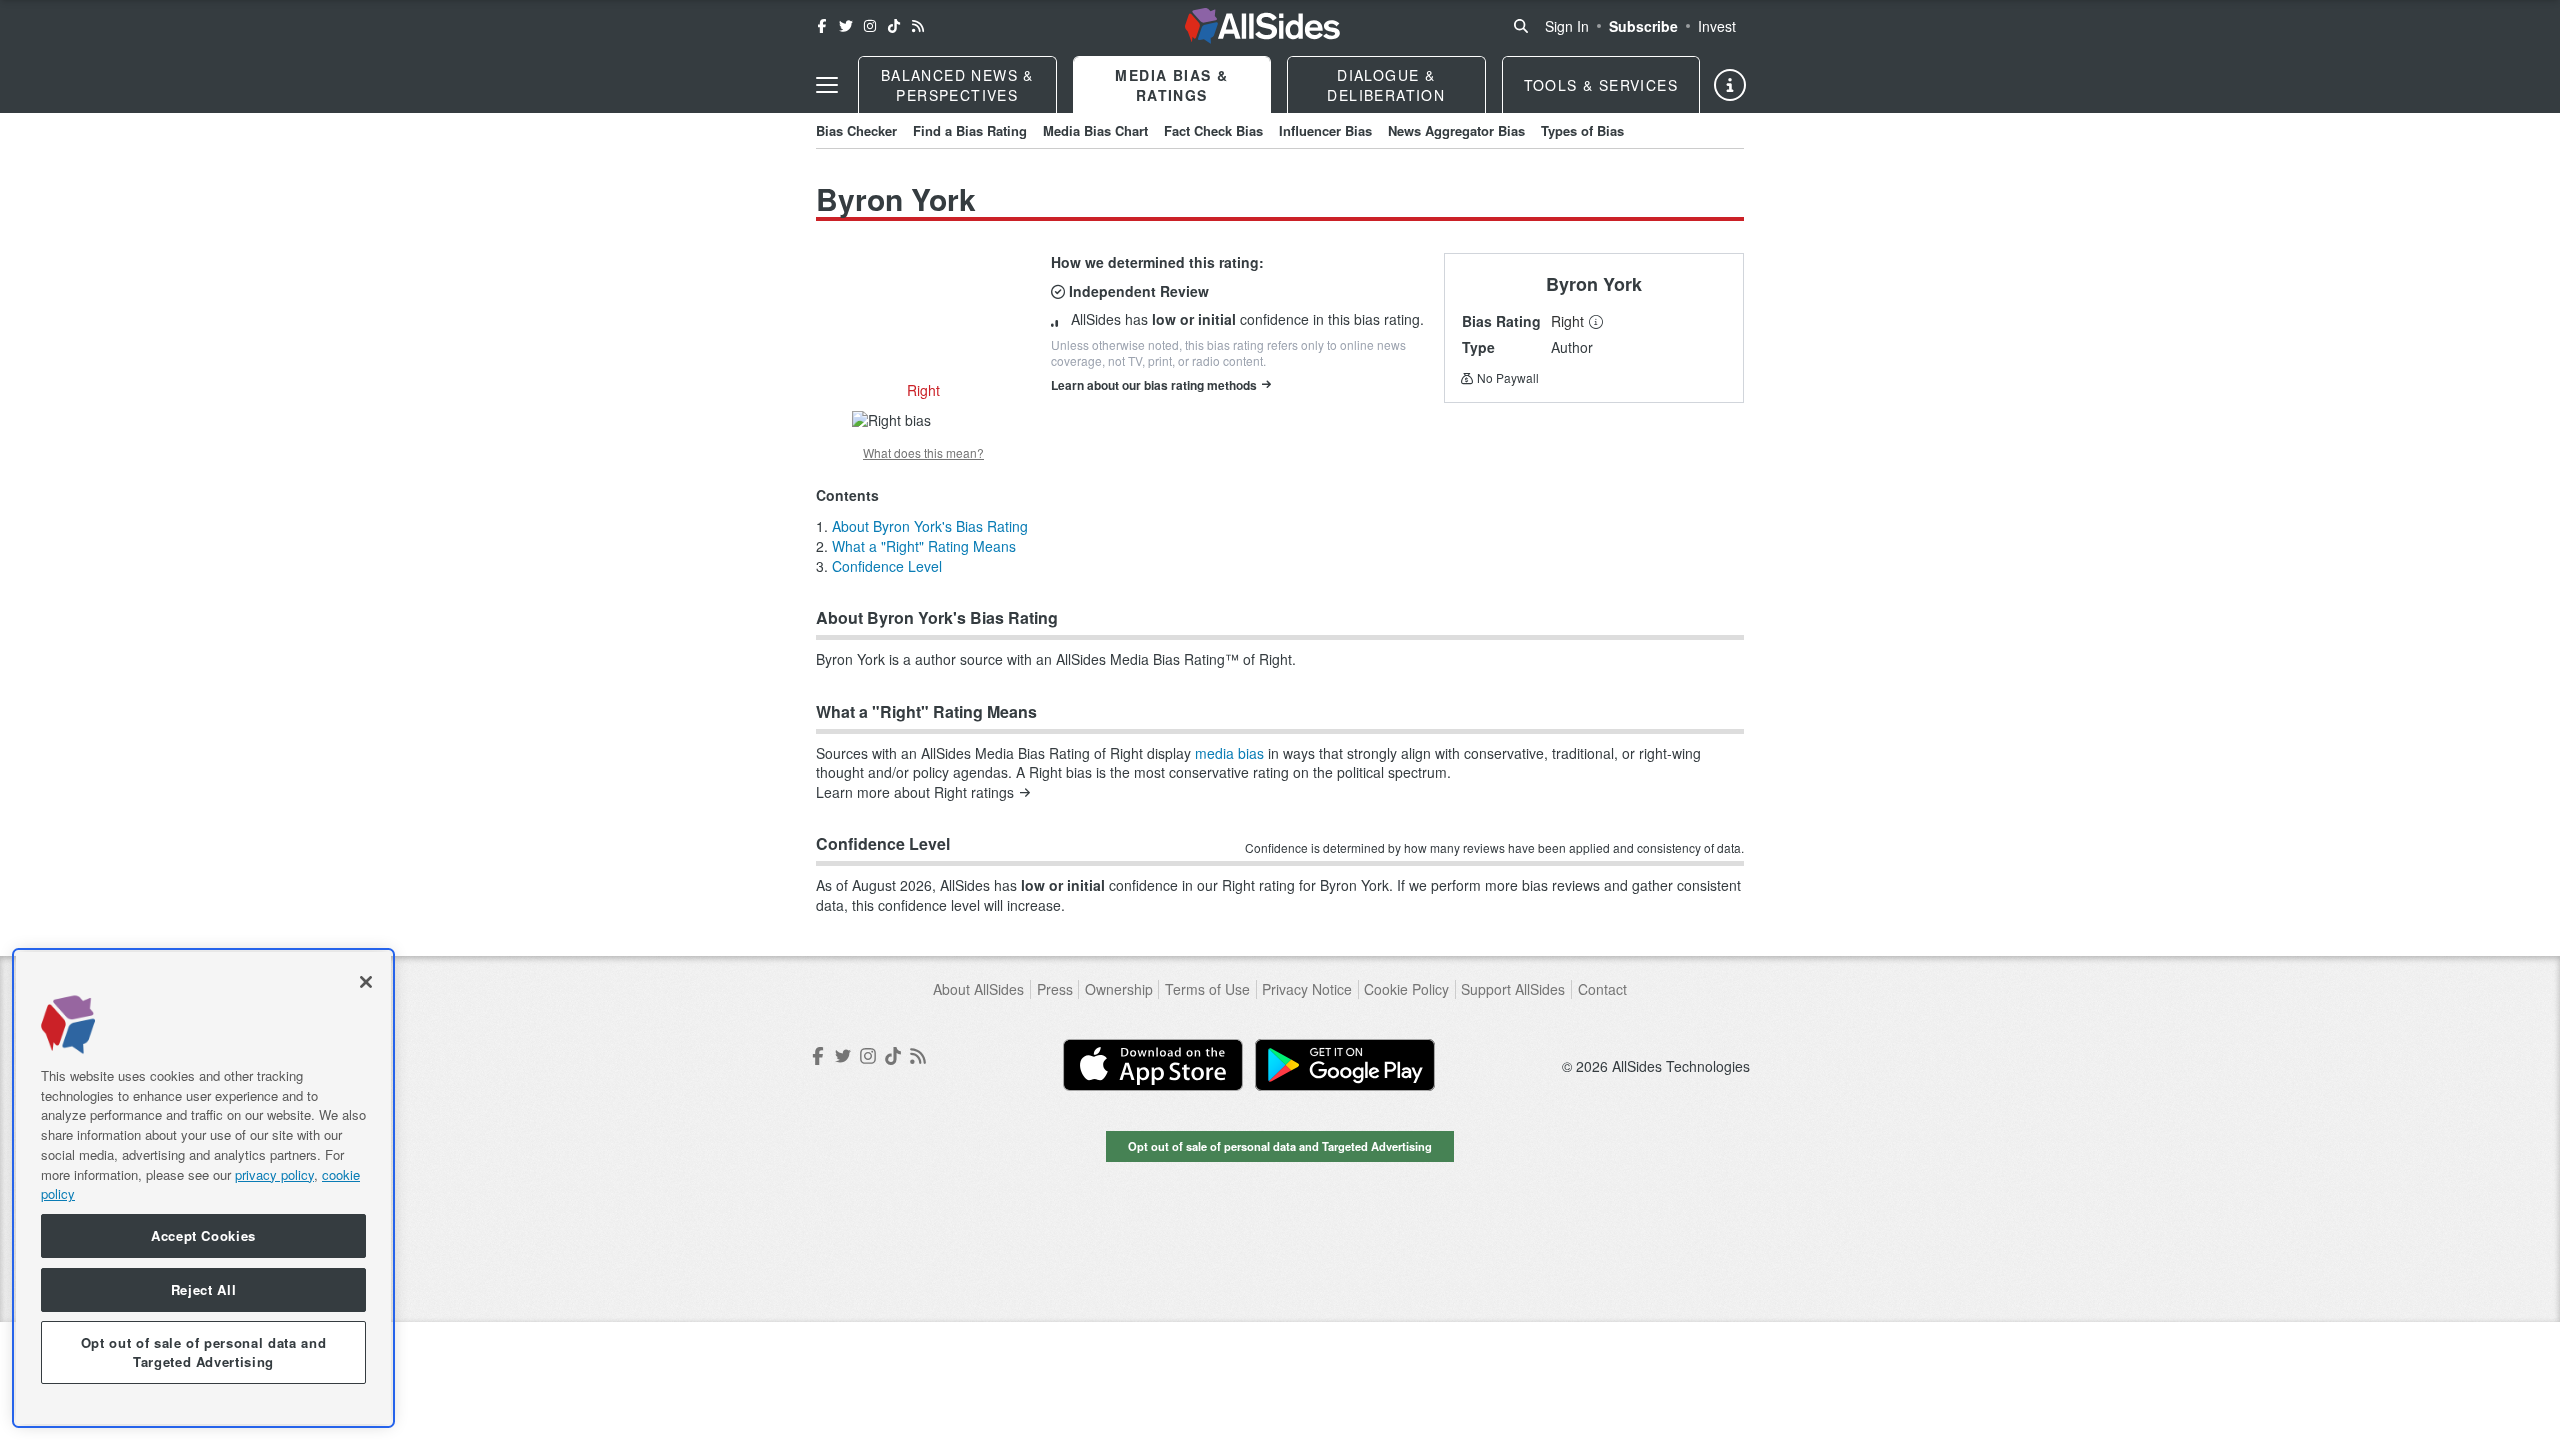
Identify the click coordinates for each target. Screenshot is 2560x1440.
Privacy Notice (1307, 989)
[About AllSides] (1730, 85)
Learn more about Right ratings (915, 792)
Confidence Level (887, 566)
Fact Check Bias (1213, 130)
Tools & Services (1601, 85)
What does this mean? (923, 453)
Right (1567, 321)
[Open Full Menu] (827, 85)
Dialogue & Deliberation (1386, 85)
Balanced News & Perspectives (957, 85)
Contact (1602, 989)
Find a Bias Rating (970, 130)
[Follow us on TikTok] (894, 26)
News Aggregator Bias (1456, 130)
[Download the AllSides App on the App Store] (1153, 1065)
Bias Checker (856, 130)
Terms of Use (1207, 989)
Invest (1717, 26)
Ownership (1119, 989)
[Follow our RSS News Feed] (918, 26)
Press (1055, 989)
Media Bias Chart (1095, 130)
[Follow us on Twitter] (846, 26)
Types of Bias (1582, 130)
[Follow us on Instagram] (870, 26)
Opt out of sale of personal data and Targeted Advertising (1280, 1146)
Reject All (204, 1289)
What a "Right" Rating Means (924, 546)
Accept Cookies (203, 1235)
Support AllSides (1513, 989)
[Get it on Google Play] (1345, 1065)
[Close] (366, 982)
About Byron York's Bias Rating (930, 526)
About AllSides (978, 989)
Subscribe (1643, 26)
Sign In (1567, 26)
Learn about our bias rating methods (1154, 385)
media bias (1229, 753)
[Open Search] (1521, 26)
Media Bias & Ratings (1171, 85)
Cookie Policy (1406, 989)
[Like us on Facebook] (822, 26)
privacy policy (274, 1173)
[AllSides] (1262, 26)
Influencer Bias (1325, 130)
